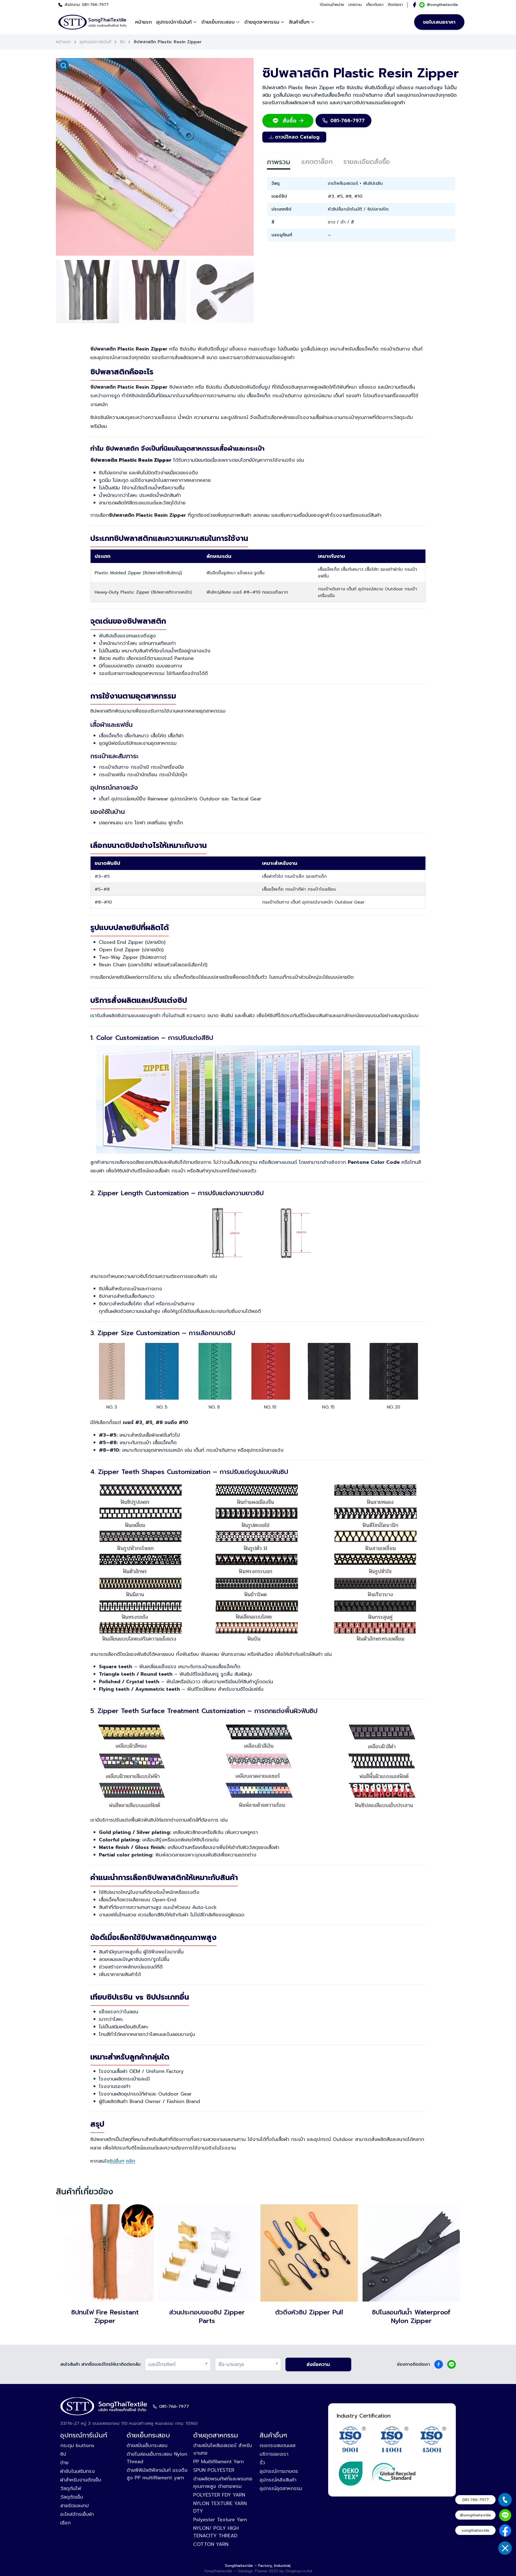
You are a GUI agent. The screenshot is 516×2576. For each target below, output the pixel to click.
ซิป (122, 42)
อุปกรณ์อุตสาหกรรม (281, 2488)
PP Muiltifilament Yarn (218, 2462)
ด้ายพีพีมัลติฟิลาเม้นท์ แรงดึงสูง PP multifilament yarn (157, 2474)
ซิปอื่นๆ (117, 2161)
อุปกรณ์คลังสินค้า (278, 2480)
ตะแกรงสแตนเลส (277, 2445)
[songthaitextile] (505, 2530)
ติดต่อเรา (395, 5)
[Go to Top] (505, 2565)
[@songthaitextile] (505, 2515)
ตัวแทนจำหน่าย (332, 5)
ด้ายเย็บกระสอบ (218, 22)
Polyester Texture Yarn (220, 2520)
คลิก (131, 2161)
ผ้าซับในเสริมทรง (78, 2471)
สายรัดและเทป (74, 2506)
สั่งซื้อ (289, 121)
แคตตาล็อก (317, 160)
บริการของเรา (274, 2454)
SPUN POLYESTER (214, 2470)
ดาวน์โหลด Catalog (297, 137)
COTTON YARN (211, 2544)
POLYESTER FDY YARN (219, 2495)
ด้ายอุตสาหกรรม (262, 22)
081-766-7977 (95, 5)
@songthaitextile (442, 5)
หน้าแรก (144, 22)
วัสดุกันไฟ (71, 2488)
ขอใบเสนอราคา (439, 22)
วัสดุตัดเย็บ (72, 2497)
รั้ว (262, 2463)
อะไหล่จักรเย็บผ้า (77, 2514)
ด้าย (64, 2463)
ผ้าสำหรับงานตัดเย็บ (81, 2480)
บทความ (355, 5)
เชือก (65, 2523)
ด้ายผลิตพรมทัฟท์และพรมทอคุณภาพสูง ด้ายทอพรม (223, 2483)
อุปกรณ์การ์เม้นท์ (174, 22)
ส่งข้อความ (318, 2364)
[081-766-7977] (505, 2500)
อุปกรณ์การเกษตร (279, 2471)
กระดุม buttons (77, 2445)
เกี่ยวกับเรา (375, 5)
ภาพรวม (279, 160)
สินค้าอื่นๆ (299, 22)
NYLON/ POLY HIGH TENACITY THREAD (216, 2532)
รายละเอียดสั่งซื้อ (367, 160)
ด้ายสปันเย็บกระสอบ (147, 2445)
